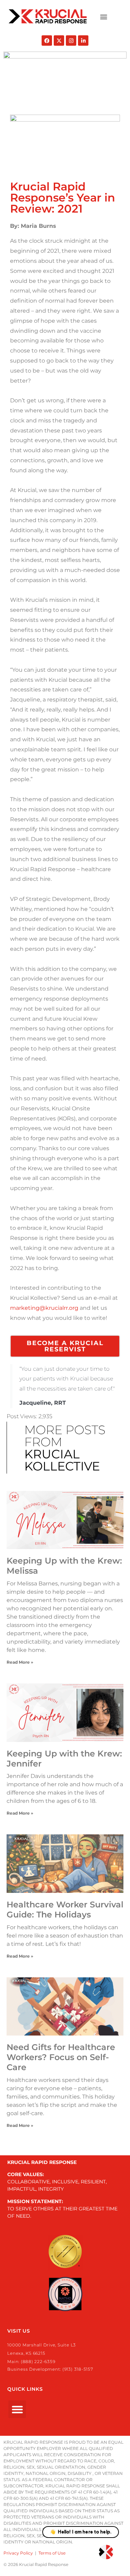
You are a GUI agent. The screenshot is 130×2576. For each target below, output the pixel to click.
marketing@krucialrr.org (44, 1308)
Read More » (20, 1662)
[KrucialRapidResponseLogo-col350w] (48, 16)
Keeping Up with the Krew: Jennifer (64, 1759)
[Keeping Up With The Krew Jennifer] (65, 1713)
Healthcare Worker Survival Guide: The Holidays (65, 1909)
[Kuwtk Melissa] (65, 1520)
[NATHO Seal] (65, 2294)
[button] (103, 16)
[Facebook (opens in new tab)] (47, 41)
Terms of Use (52, 2553)
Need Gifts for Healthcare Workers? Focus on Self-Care (61, 2057)
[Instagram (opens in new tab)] (71, 41)
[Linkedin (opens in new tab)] (83, 41)
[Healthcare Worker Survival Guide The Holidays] (65, 1864)
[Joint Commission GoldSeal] (65, 2252)
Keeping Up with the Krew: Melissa (64, 1566)
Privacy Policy (18, 2553)
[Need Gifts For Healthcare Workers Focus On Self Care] (65, 2007)
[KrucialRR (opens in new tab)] (59, 41)
